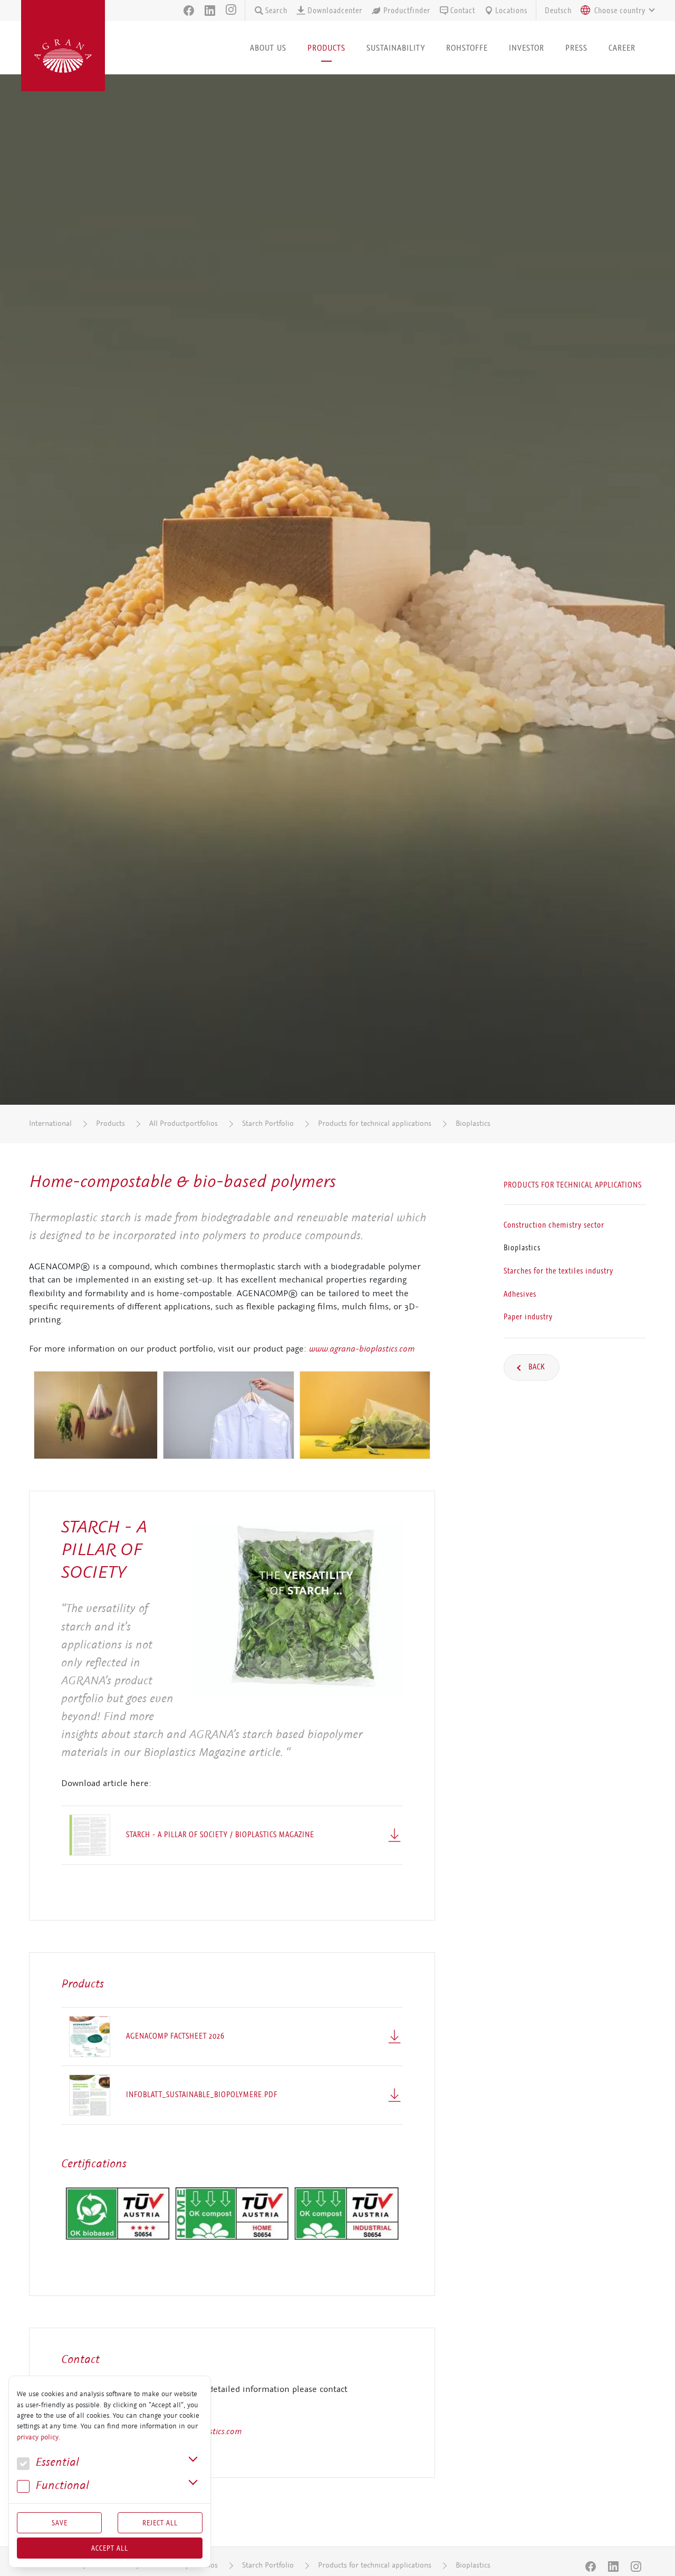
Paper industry (528, 1317)
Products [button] (326, 48)
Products (110, 1123)
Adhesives (520, 1294)
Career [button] (622, 48)
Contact (463, 11)
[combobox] (615, 11)
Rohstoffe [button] (467, 48)
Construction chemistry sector (554, 1225)
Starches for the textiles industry (558, 1271)
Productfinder (407, 11)
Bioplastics (473, 1123)
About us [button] (268, 48)
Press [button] (576, 48)
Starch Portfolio (268, 1123)
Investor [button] (527, 48)
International (50, 1123)
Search (276, 11)
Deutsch (558, 11)
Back (536, 1367)
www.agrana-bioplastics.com (362, 1348)
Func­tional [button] (61, 2486)
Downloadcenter (335, 11)
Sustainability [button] (396, 48)
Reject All (160, 2523)
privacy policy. (38, 2437)
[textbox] (620, 11)
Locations (511, 11)
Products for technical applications (375, 1123)
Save (60, 2523)
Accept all (110, 2548)
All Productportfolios (184, 1123)
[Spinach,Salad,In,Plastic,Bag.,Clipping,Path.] (297, 1609)
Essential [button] (56, 2462)
